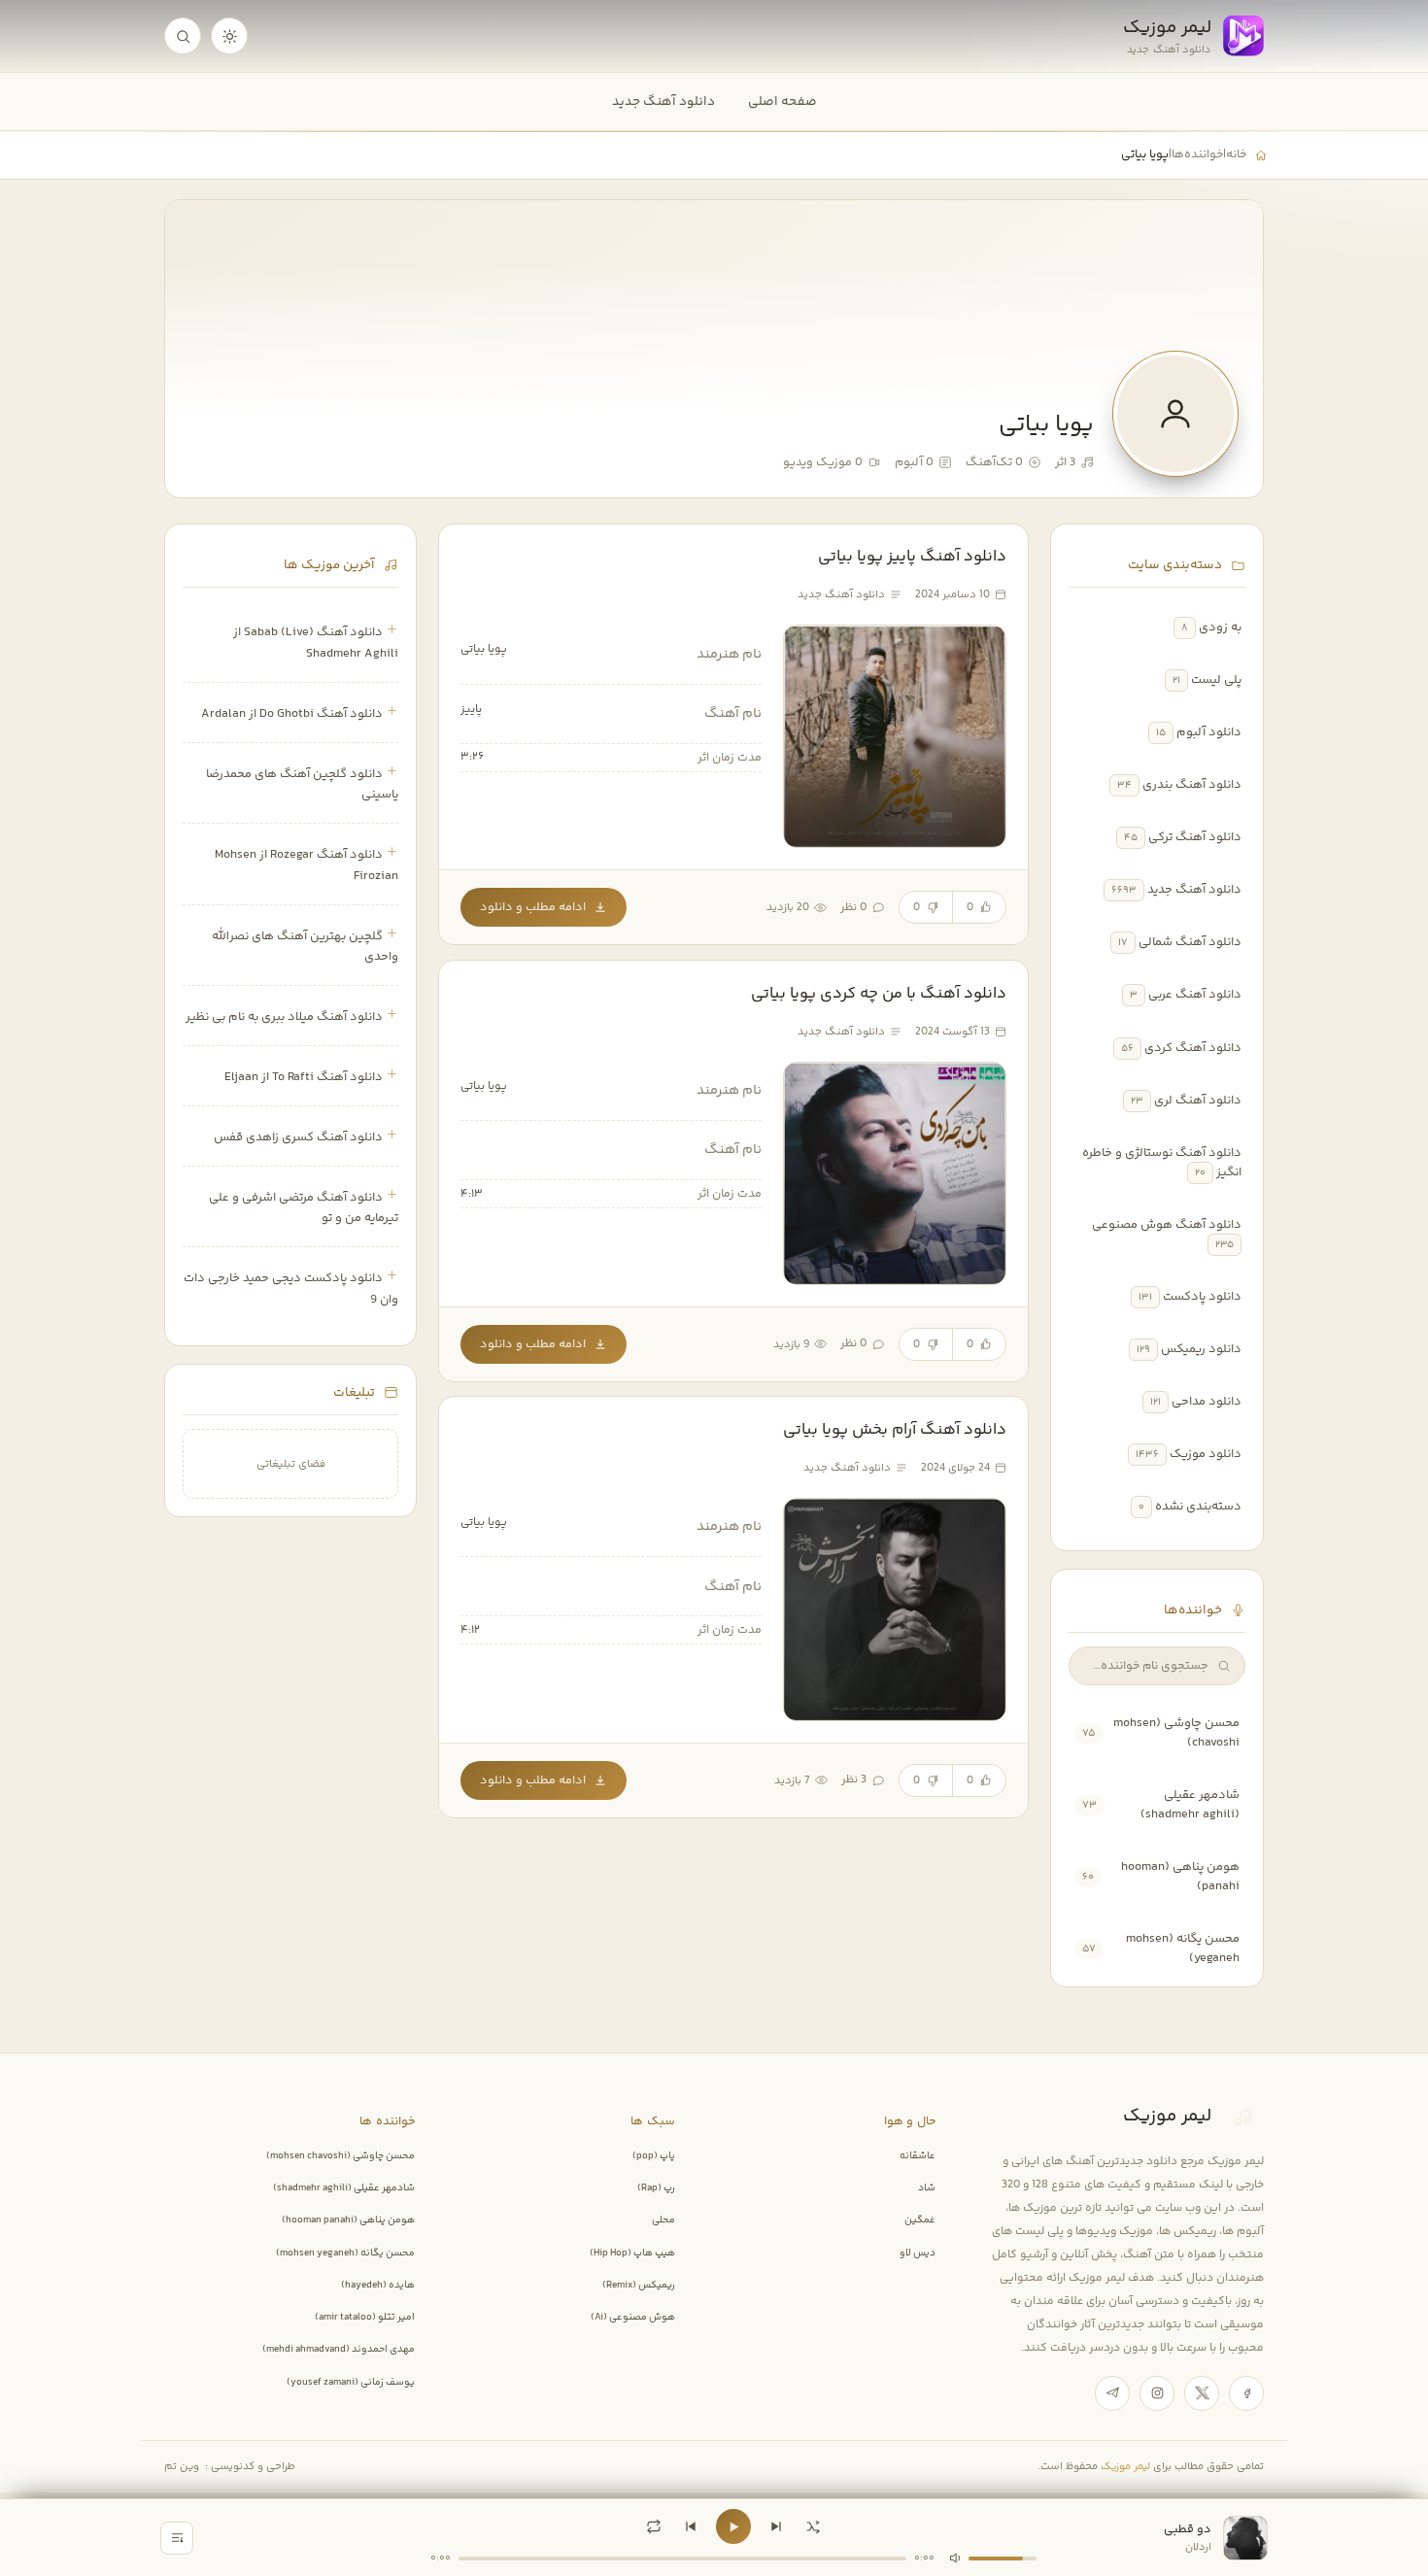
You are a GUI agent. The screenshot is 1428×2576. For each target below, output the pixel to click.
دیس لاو (918, 2254)
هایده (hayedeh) (378, 2286)
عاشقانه (918, 2156)
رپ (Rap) (656, 2188)
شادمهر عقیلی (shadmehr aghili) (1190, 1805)
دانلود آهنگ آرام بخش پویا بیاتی (895, 1430)
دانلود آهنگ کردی (1193, 1048)
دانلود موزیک (1206, 1454)
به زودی (1220, 627)
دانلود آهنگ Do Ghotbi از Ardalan (292, 714)
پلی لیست (1216, 680)
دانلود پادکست (1202, 1297)
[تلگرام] (1112, 2393)
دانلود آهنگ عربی (1195, 995)
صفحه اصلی (782, 102)
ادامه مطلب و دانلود (533, 907)
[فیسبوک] (1246, 2393)
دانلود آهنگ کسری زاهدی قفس (298, 1137)
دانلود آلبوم (1209, 732)
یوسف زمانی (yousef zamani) (351, 2383)
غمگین (920, 2220)
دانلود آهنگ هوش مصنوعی (1167, 1225)
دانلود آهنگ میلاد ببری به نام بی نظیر (284, 1017)
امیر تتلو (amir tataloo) (365, 2318)
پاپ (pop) (654, 2156)
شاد (927, 2188)
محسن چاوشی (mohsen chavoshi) (340, 2156)
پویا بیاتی (484, 649)
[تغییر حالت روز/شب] (229, 36)
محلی (663, 2220)
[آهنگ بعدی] (776, 2526)
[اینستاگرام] (1157, 2393)
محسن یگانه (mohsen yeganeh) (345, 2254)
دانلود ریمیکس (1201, 1349)
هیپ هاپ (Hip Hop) (632, 2254)
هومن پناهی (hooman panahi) (348, 2220)
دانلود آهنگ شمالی (1190, 942)
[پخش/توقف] (733, 2526)
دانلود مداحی (1207, 1402)
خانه (1236, 154)
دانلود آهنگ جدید (663, 102)
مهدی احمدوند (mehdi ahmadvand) (339, 2350)
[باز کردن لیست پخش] (177, 2538)
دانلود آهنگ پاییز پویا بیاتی (912, 557)
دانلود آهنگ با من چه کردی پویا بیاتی (879, 994)
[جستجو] (183, 36)
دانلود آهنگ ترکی (1195, 837)
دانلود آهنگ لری (1198, 1101)
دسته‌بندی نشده (1198, 1507)
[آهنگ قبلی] (691, 2526)
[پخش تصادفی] (813, 2526)
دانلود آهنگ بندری (1192, 785)
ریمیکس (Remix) (639, 2286)
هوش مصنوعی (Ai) (633, 2318)
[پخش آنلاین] (816, 663)
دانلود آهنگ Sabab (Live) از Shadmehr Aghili (316, 643)
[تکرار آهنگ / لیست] (654, 2526)
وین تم (182, 2467)
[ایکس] (1202, 2393)
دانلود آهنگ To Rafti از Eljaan (304, 1077)
